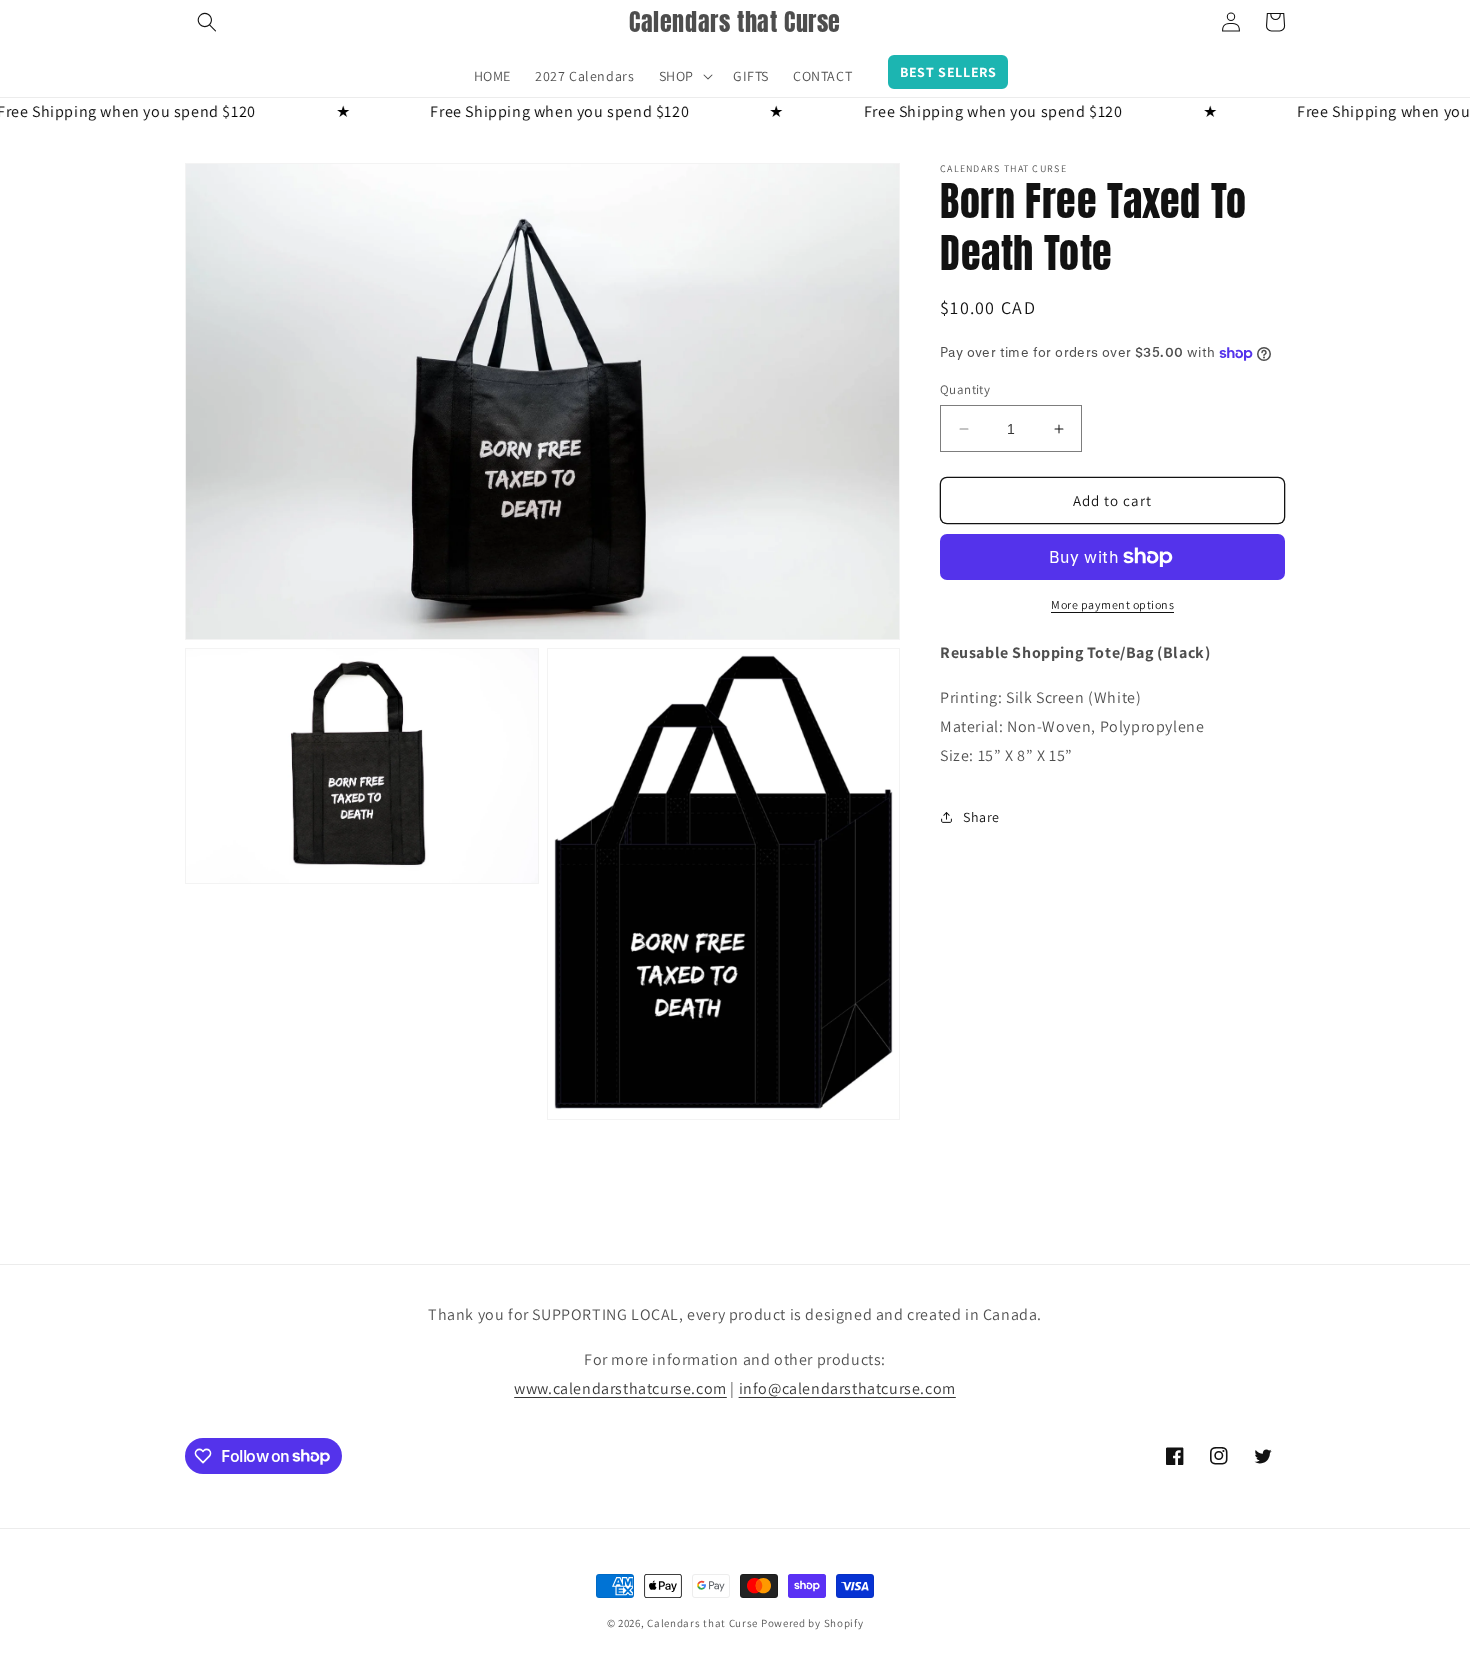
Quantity (965, 389)
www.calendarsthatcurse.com (620, 1388)
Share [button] (981, 817)
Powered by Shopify (812, 1623)
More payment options (1112, 604)
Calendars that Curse (702, 1623)
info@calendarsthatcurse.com (847, 1388)
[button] (207, 22)
